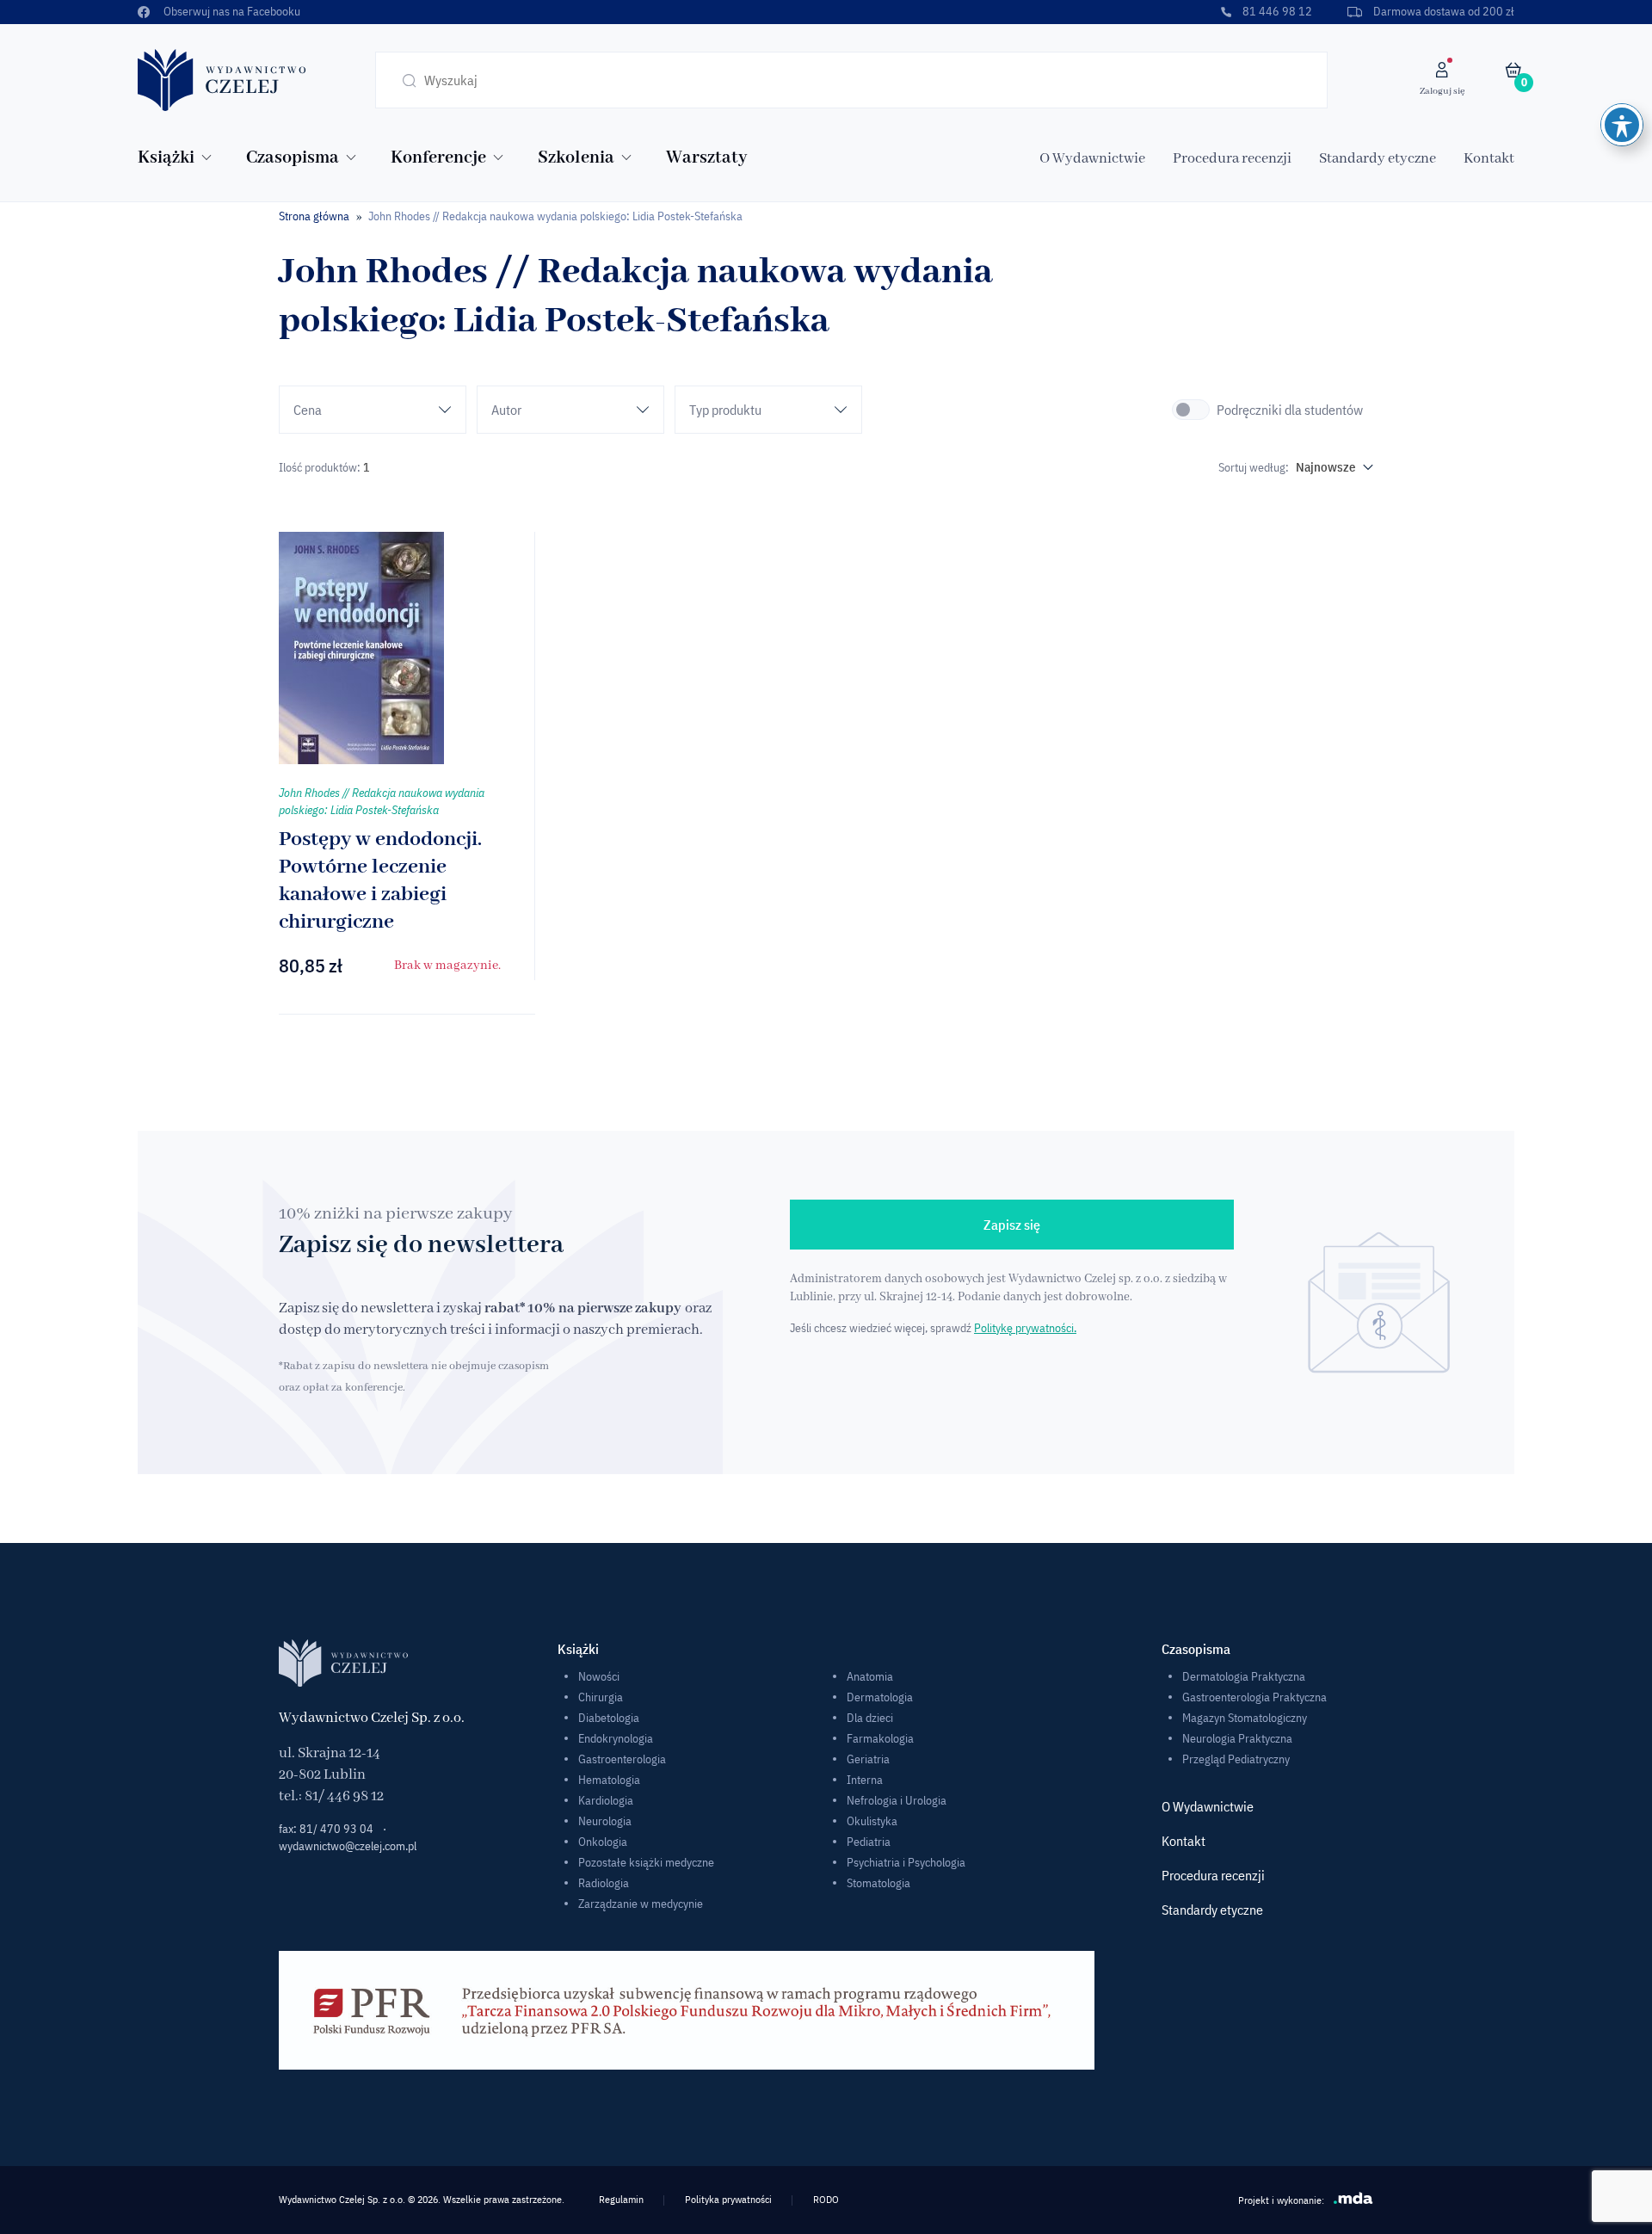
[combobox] (1331, 467)
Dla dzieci (870, 1718)
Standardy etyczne (1378, 159)
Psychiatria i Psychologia (906, 1862)
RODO (826, 2199)
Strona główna (314, 216)
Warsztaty (706, 158)
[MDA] (1353, 2198)
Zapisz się (1012, 1225)
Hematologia (609, 1780)
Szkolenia (576, 158)
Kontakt (1489, 159)
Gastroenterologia (622, 1759)
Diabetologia (609, 1718)
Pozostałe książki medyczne (646, 1862)
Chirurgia (601, 1697)
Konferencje (438, 158)
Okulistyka (872, 1821)
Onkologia (603, 1842)
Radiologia (604, 1883)
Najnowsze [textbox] (1326, 467)
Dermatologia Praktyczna (1244, 1676)
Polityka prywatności (728, 2199)
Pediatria (869, 1842)
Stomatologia (878, 1883)
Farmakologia (880, 1738)
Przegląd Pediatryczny (1236, 1759)
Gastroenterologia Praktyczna (1254, 1697)
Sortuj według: (1254, 467)
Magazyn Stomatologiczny (1245, 1718)
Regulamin (621, 2199)
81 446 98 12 (1277, 11)
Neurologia (605, 1821)
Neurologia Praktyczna (1237, 1738)
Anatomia (870, 1676)
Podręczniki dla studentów (1290, 410)
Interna (865, 1780)
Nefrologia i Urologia (897, 1800)
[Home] (222, 79)
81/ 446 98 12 (344, 1796)
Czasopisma (293, 158)
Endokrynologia (616, 1738)
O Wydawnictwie (1092, 159)
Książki (166, 158)
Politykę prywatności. (1025, 1328)
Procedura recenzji (1232, 159)
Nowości (599, 1676)
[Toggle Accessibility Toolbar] (1622, 125)
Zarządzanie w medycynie (641, 1904)
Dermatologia (880, 1697)
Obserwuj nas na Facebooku (232, 11)
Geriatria (868, 1759)
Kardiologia (606, 1800)
